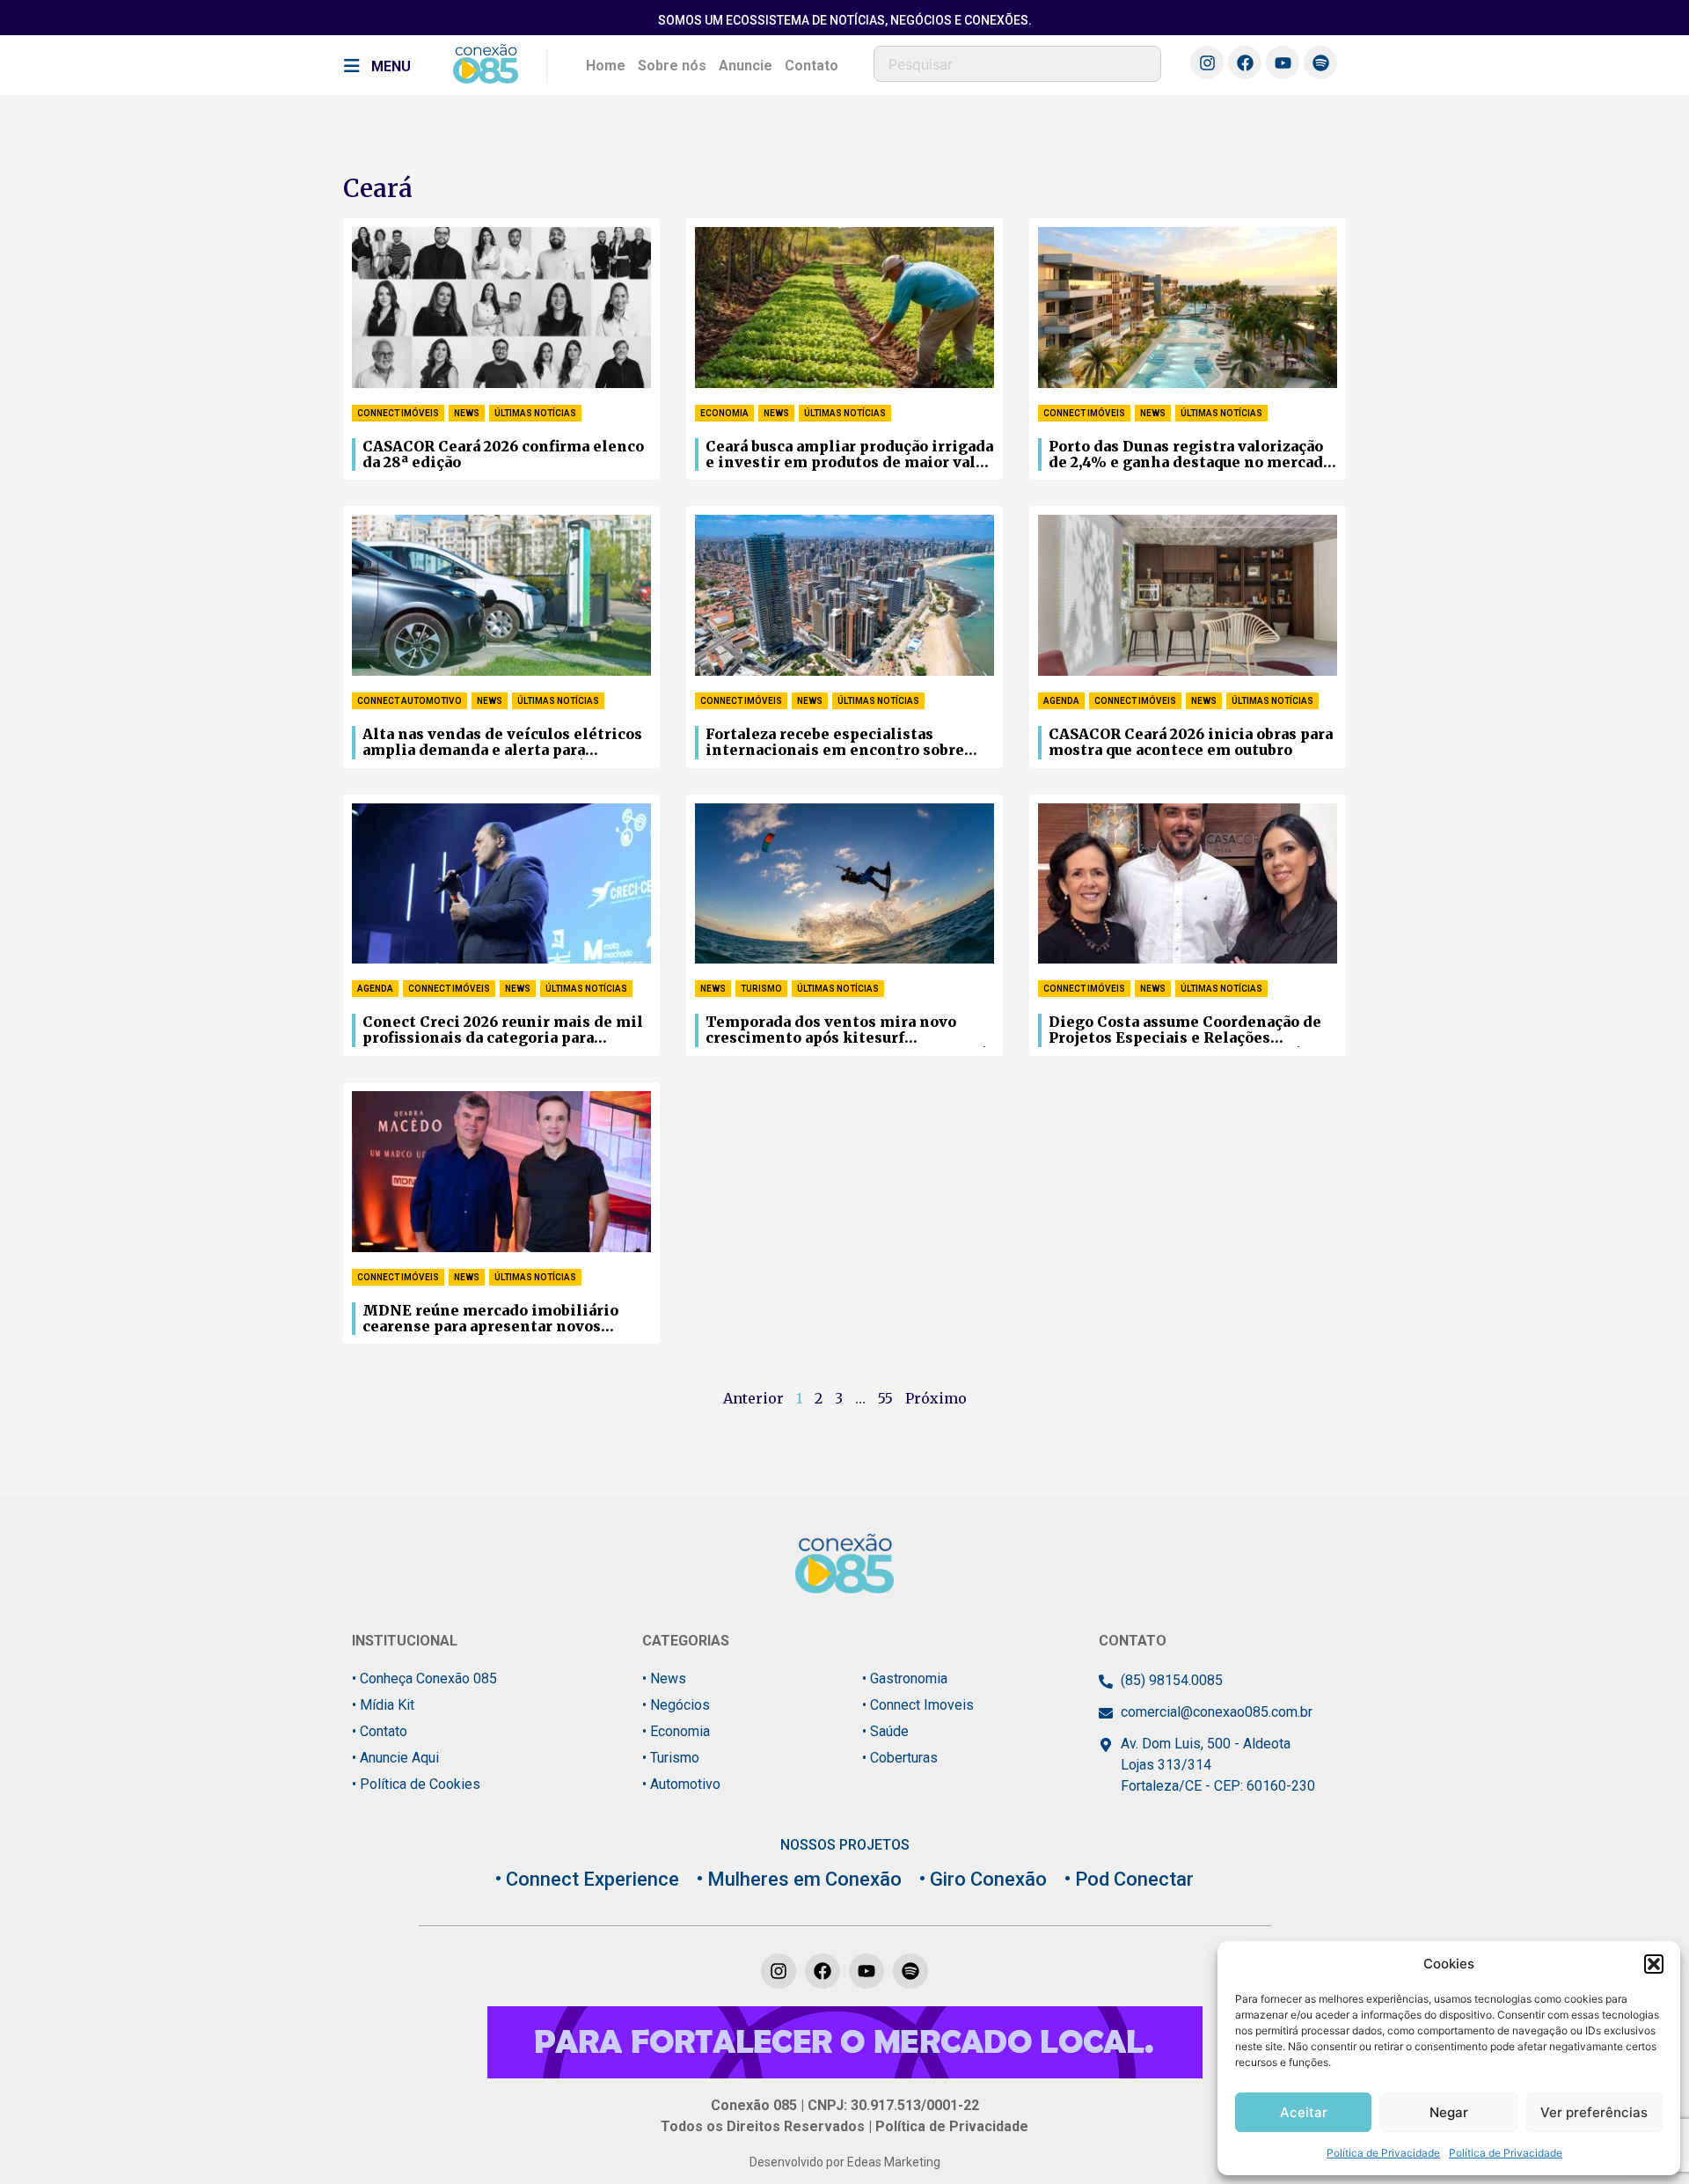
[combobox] (1017, 64)
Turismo (761, 989)
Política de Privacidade (1383, 2153)
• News (664, 1678)
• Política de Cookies (416, 1784)
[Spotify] (1320, 62)
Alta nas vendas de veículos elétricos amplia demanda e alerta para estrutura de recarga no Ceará (502, 743)
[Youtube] (1283, 62)
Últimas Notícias (535, 413)
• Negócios (676, 1705)
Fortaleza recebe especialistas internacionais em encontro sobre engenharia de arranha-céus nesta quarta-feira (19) (835, 743)
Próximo (936, 1398)
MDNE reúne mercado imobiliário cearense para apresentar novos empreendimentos (490, 1319)
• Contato (380, 1731)
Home (606, 66)
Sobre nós (672, 66)
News (467, 413)
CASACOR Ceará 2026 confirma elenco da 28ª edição (503, 454)
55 (885, 1398)
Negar (1449, 2112)
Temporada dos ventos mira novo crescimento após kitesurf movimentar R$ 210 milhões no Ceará (846, 1030)
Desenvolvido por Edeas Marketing (845, 2162)
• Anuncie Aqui (395, 1758)
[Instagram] (1207, 62)
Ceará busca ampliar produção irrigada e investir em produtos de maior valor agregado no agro (849, 455)
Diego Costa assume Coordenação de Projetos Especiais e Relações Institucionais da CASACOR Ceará (1185, 1030)
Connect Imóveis (398, 413)
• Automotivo (681, 1784)
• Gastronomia (905, 1678)
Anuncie (746, 66)
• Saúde (885, 1731)
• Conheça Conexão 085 (424, 1678)
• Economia (676, 1731)
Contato (812, 66)
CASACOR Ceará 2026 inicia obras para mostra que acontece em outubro (1191, 742)
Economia (724, 413)
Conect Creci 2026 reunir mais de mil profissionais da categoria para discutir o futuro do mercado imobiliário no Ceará (503, 1030)
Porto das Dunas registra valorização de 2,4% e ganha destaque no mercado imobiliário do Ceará (1190, 455)
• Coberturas (900, 1758)
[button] (1654, 1964)
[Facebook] (1245, 62)
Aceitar (1304, 2112)
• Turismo (671, 1758)
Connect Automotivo (409, 701)
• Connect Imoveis (918, 1705)
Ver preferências (1594, 2112)
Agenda (1061, 701)
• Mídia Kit (383, 1705)
